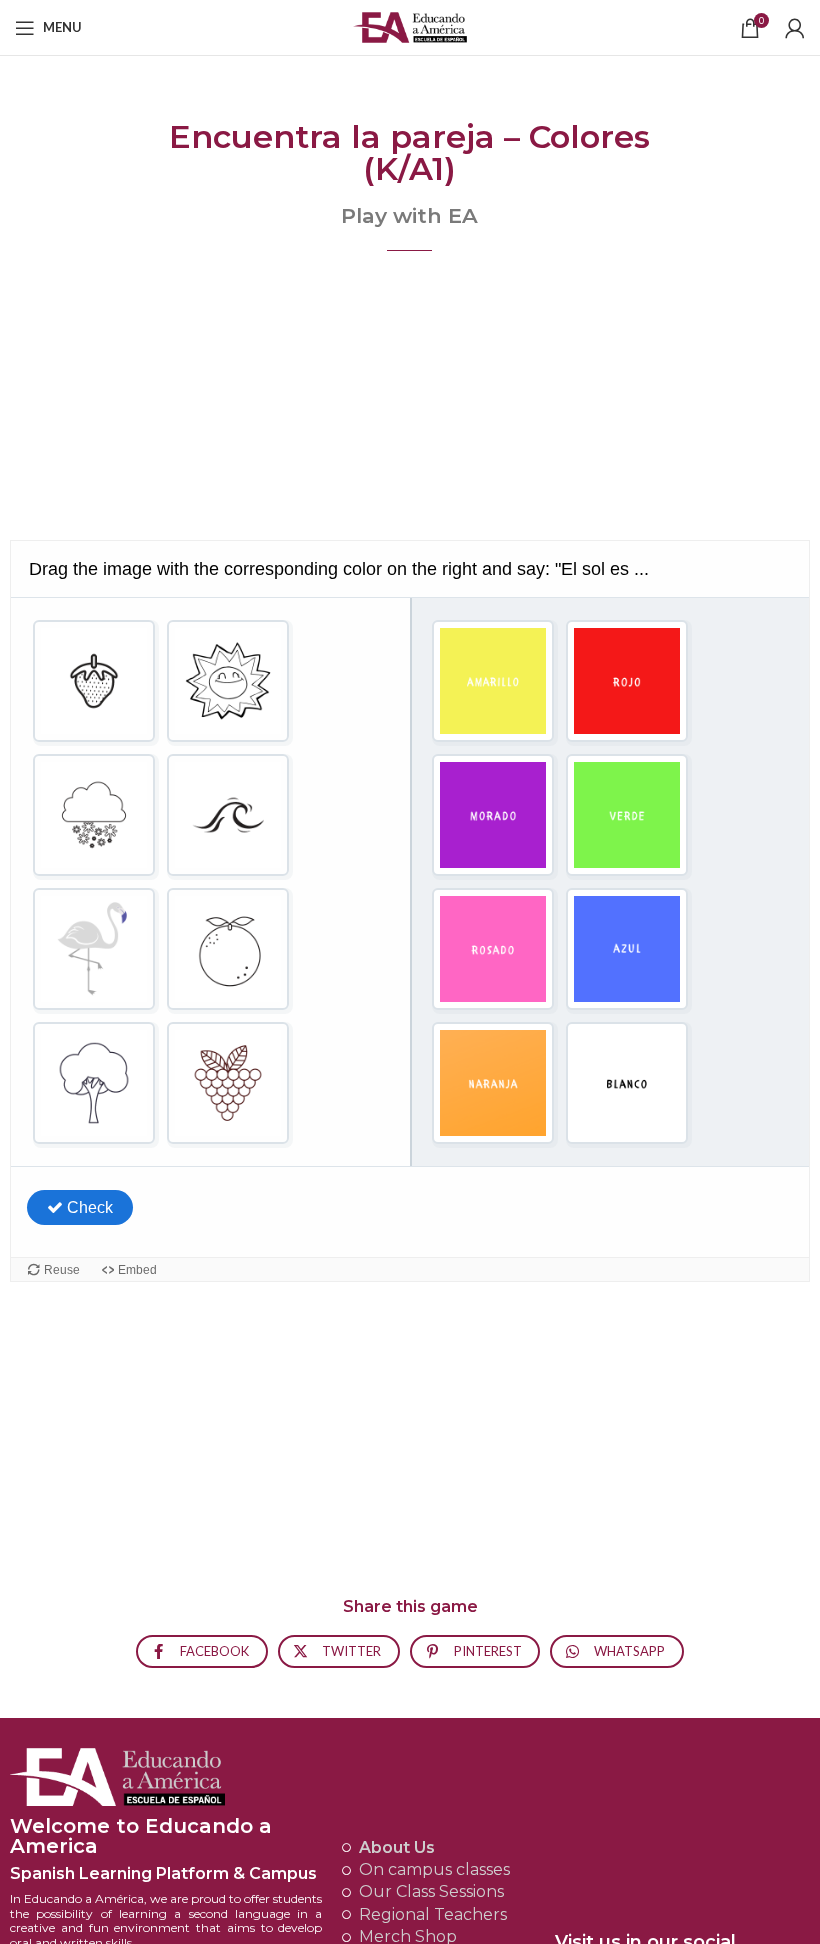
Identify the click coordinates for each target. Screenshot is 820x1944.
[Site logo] (410, 25)
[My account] (795, 28)
